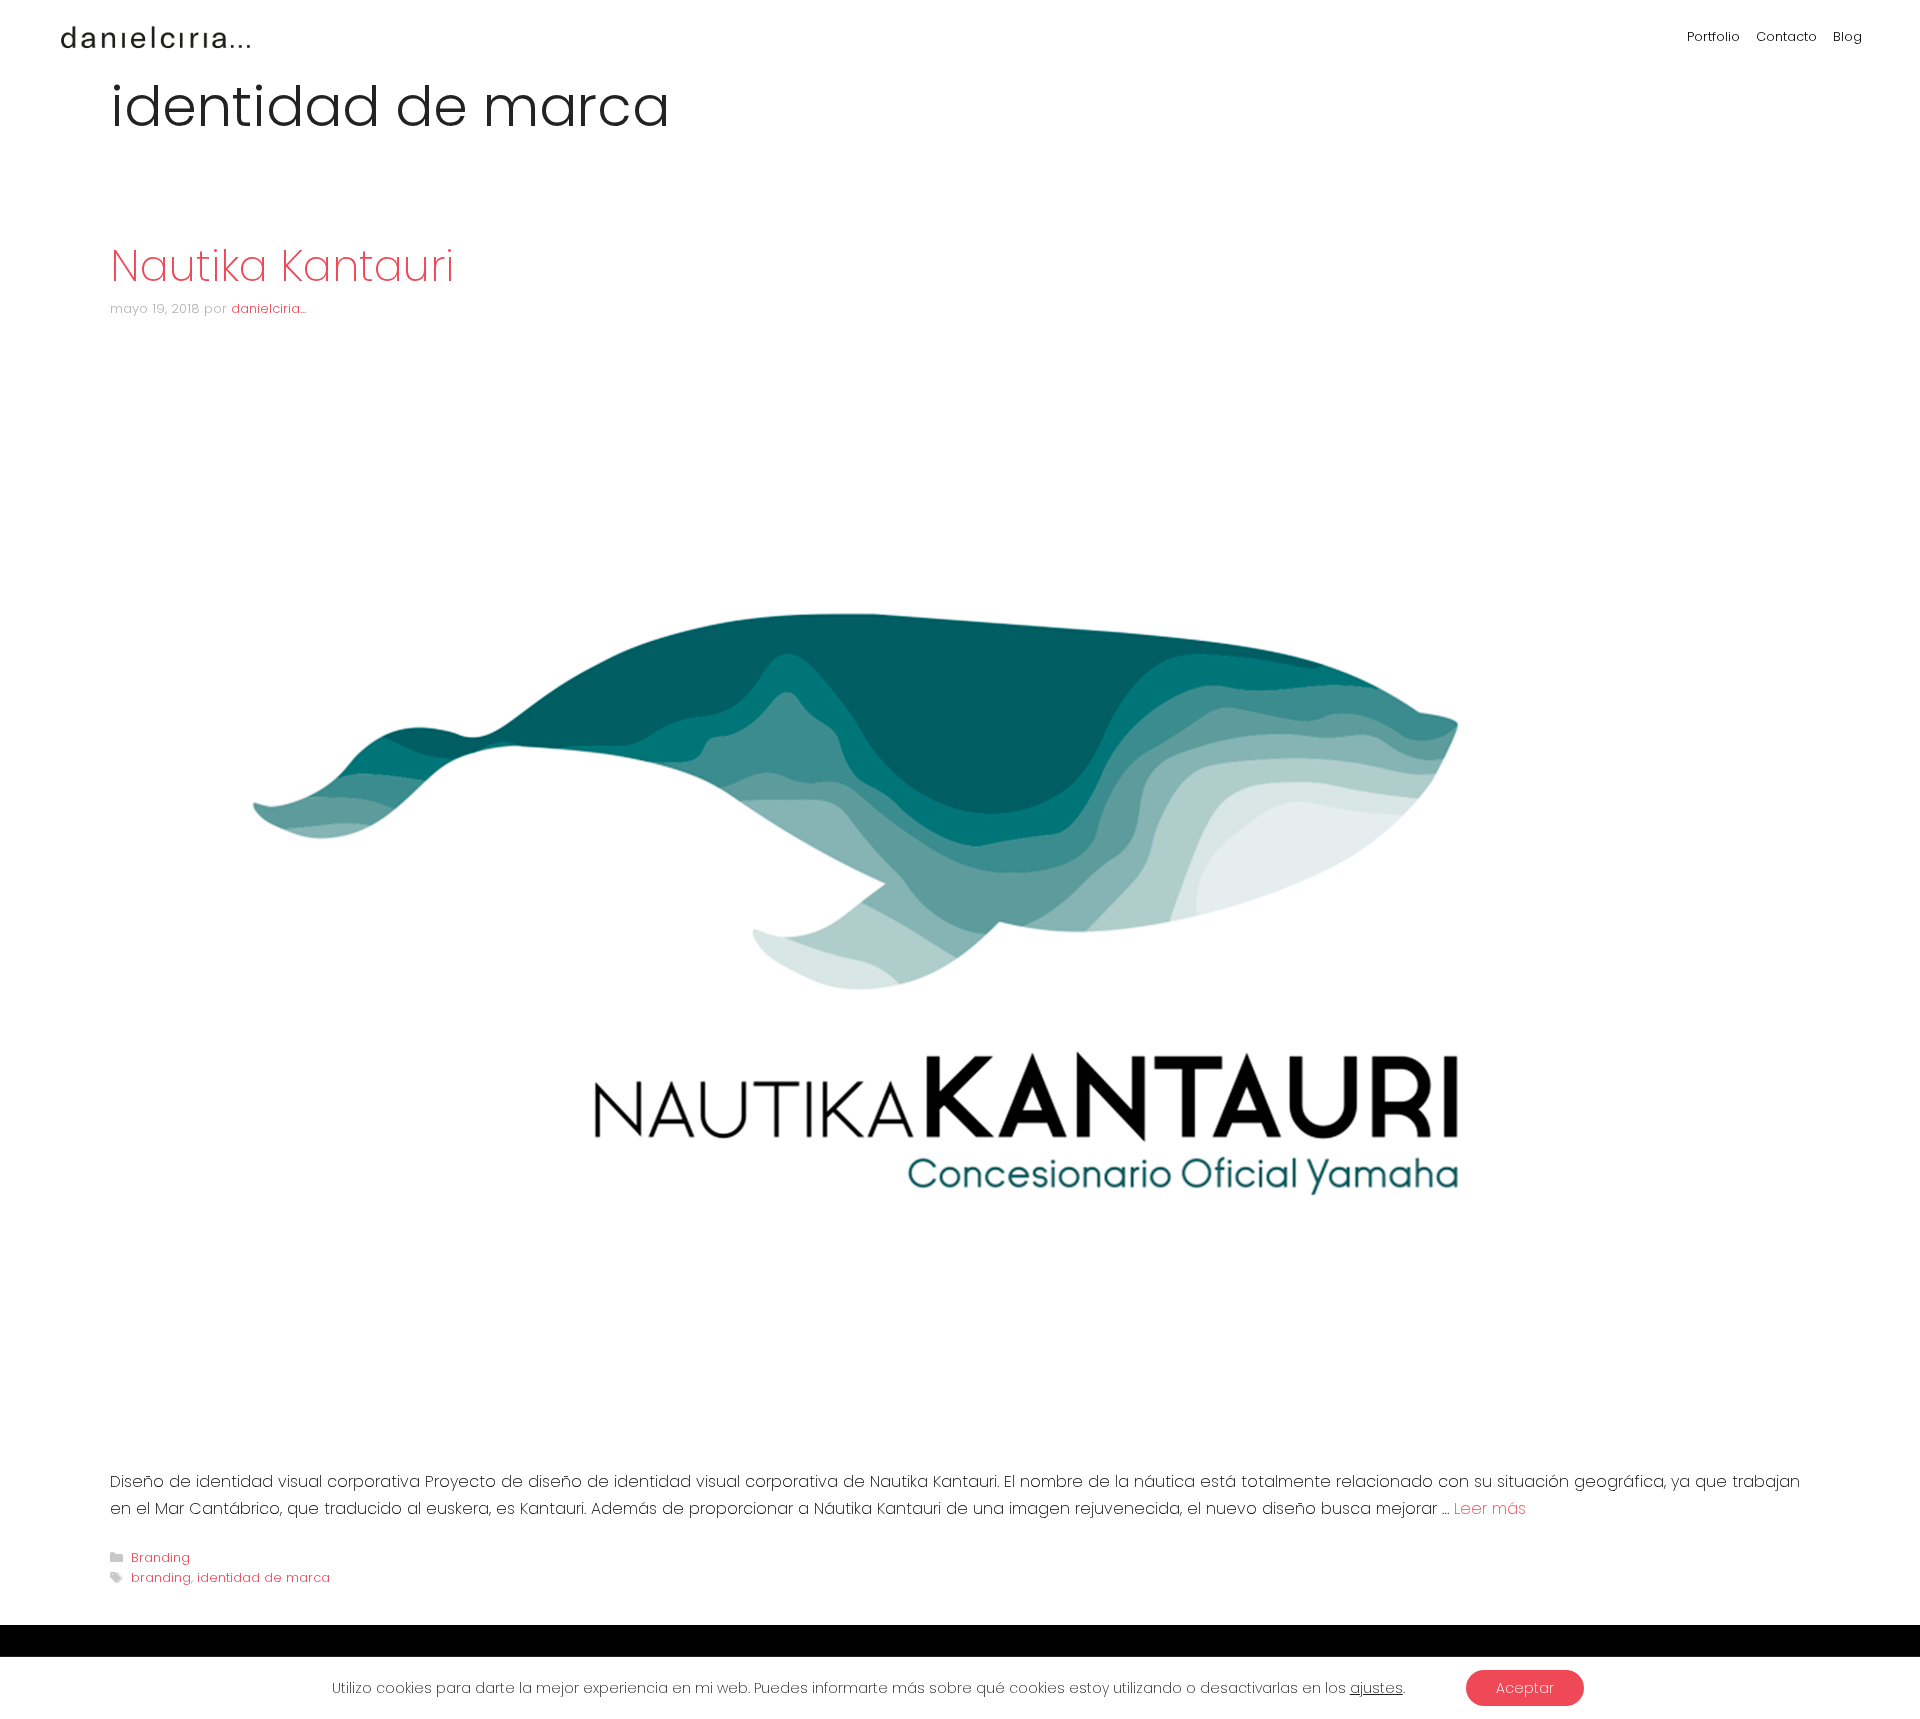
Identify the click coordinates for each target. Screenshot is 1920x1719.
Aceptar (1525, 1688)
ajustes (1376, 1688)
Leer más (1490, 1508)
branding (161, 1577)
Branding (160, 1557)
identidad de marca (263, 1577)
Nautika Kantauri (282, 266)
